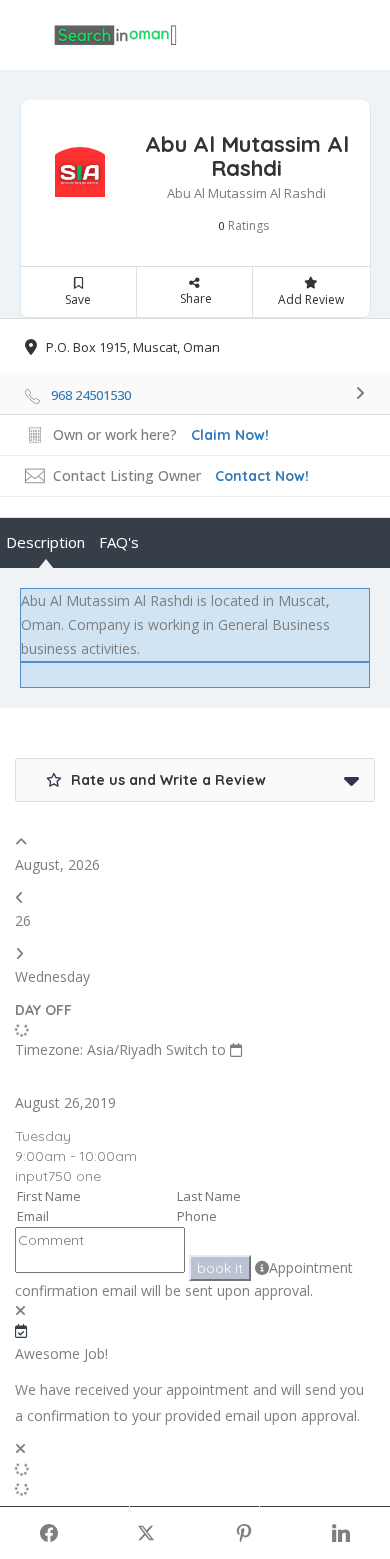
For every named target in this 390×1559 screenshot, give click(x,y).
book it (220, 1268)
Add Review (311, 299)
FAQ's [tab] (119, 542)
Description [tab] (45, 542)
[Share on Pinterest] (244, 1533)
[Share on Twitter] (147, 1533)
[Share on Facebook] (49, 1533)
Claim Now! (230, 435)
